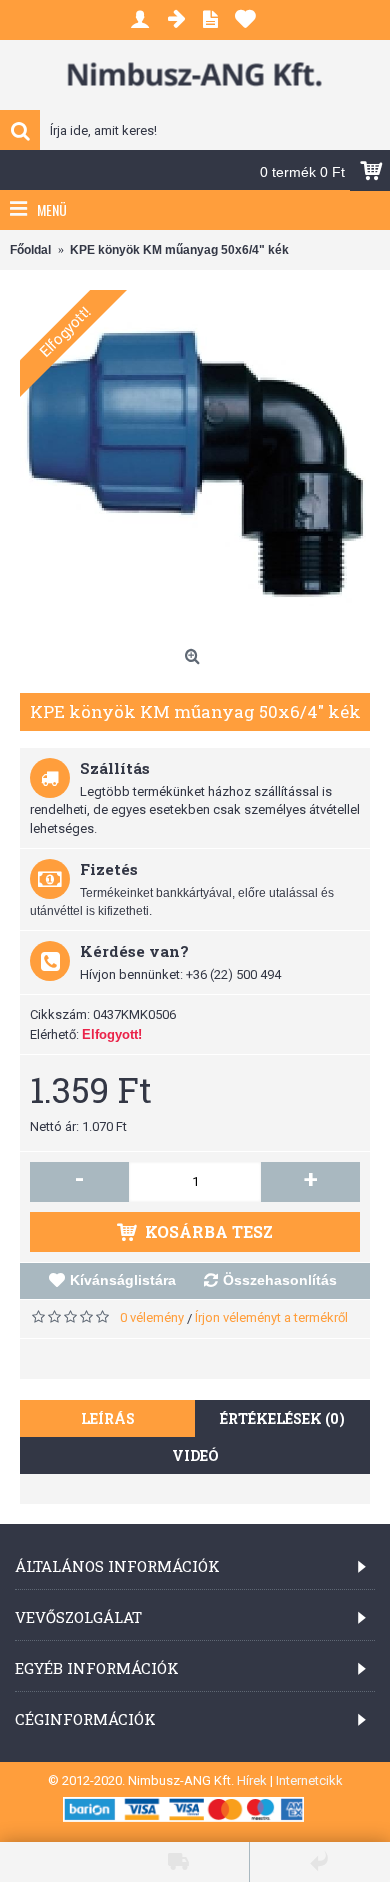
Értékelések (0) (282, 1418)
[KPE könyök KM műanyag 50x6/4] (195, 465)
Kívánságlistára (123, 1280)
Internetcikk (309, 1780)
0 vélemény (152, 1317)
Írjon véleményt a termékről (271, 1317)
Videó (195, 1455)
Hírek (252, 1780)
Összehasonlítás (280, 1280)
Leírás (108, 1418)
